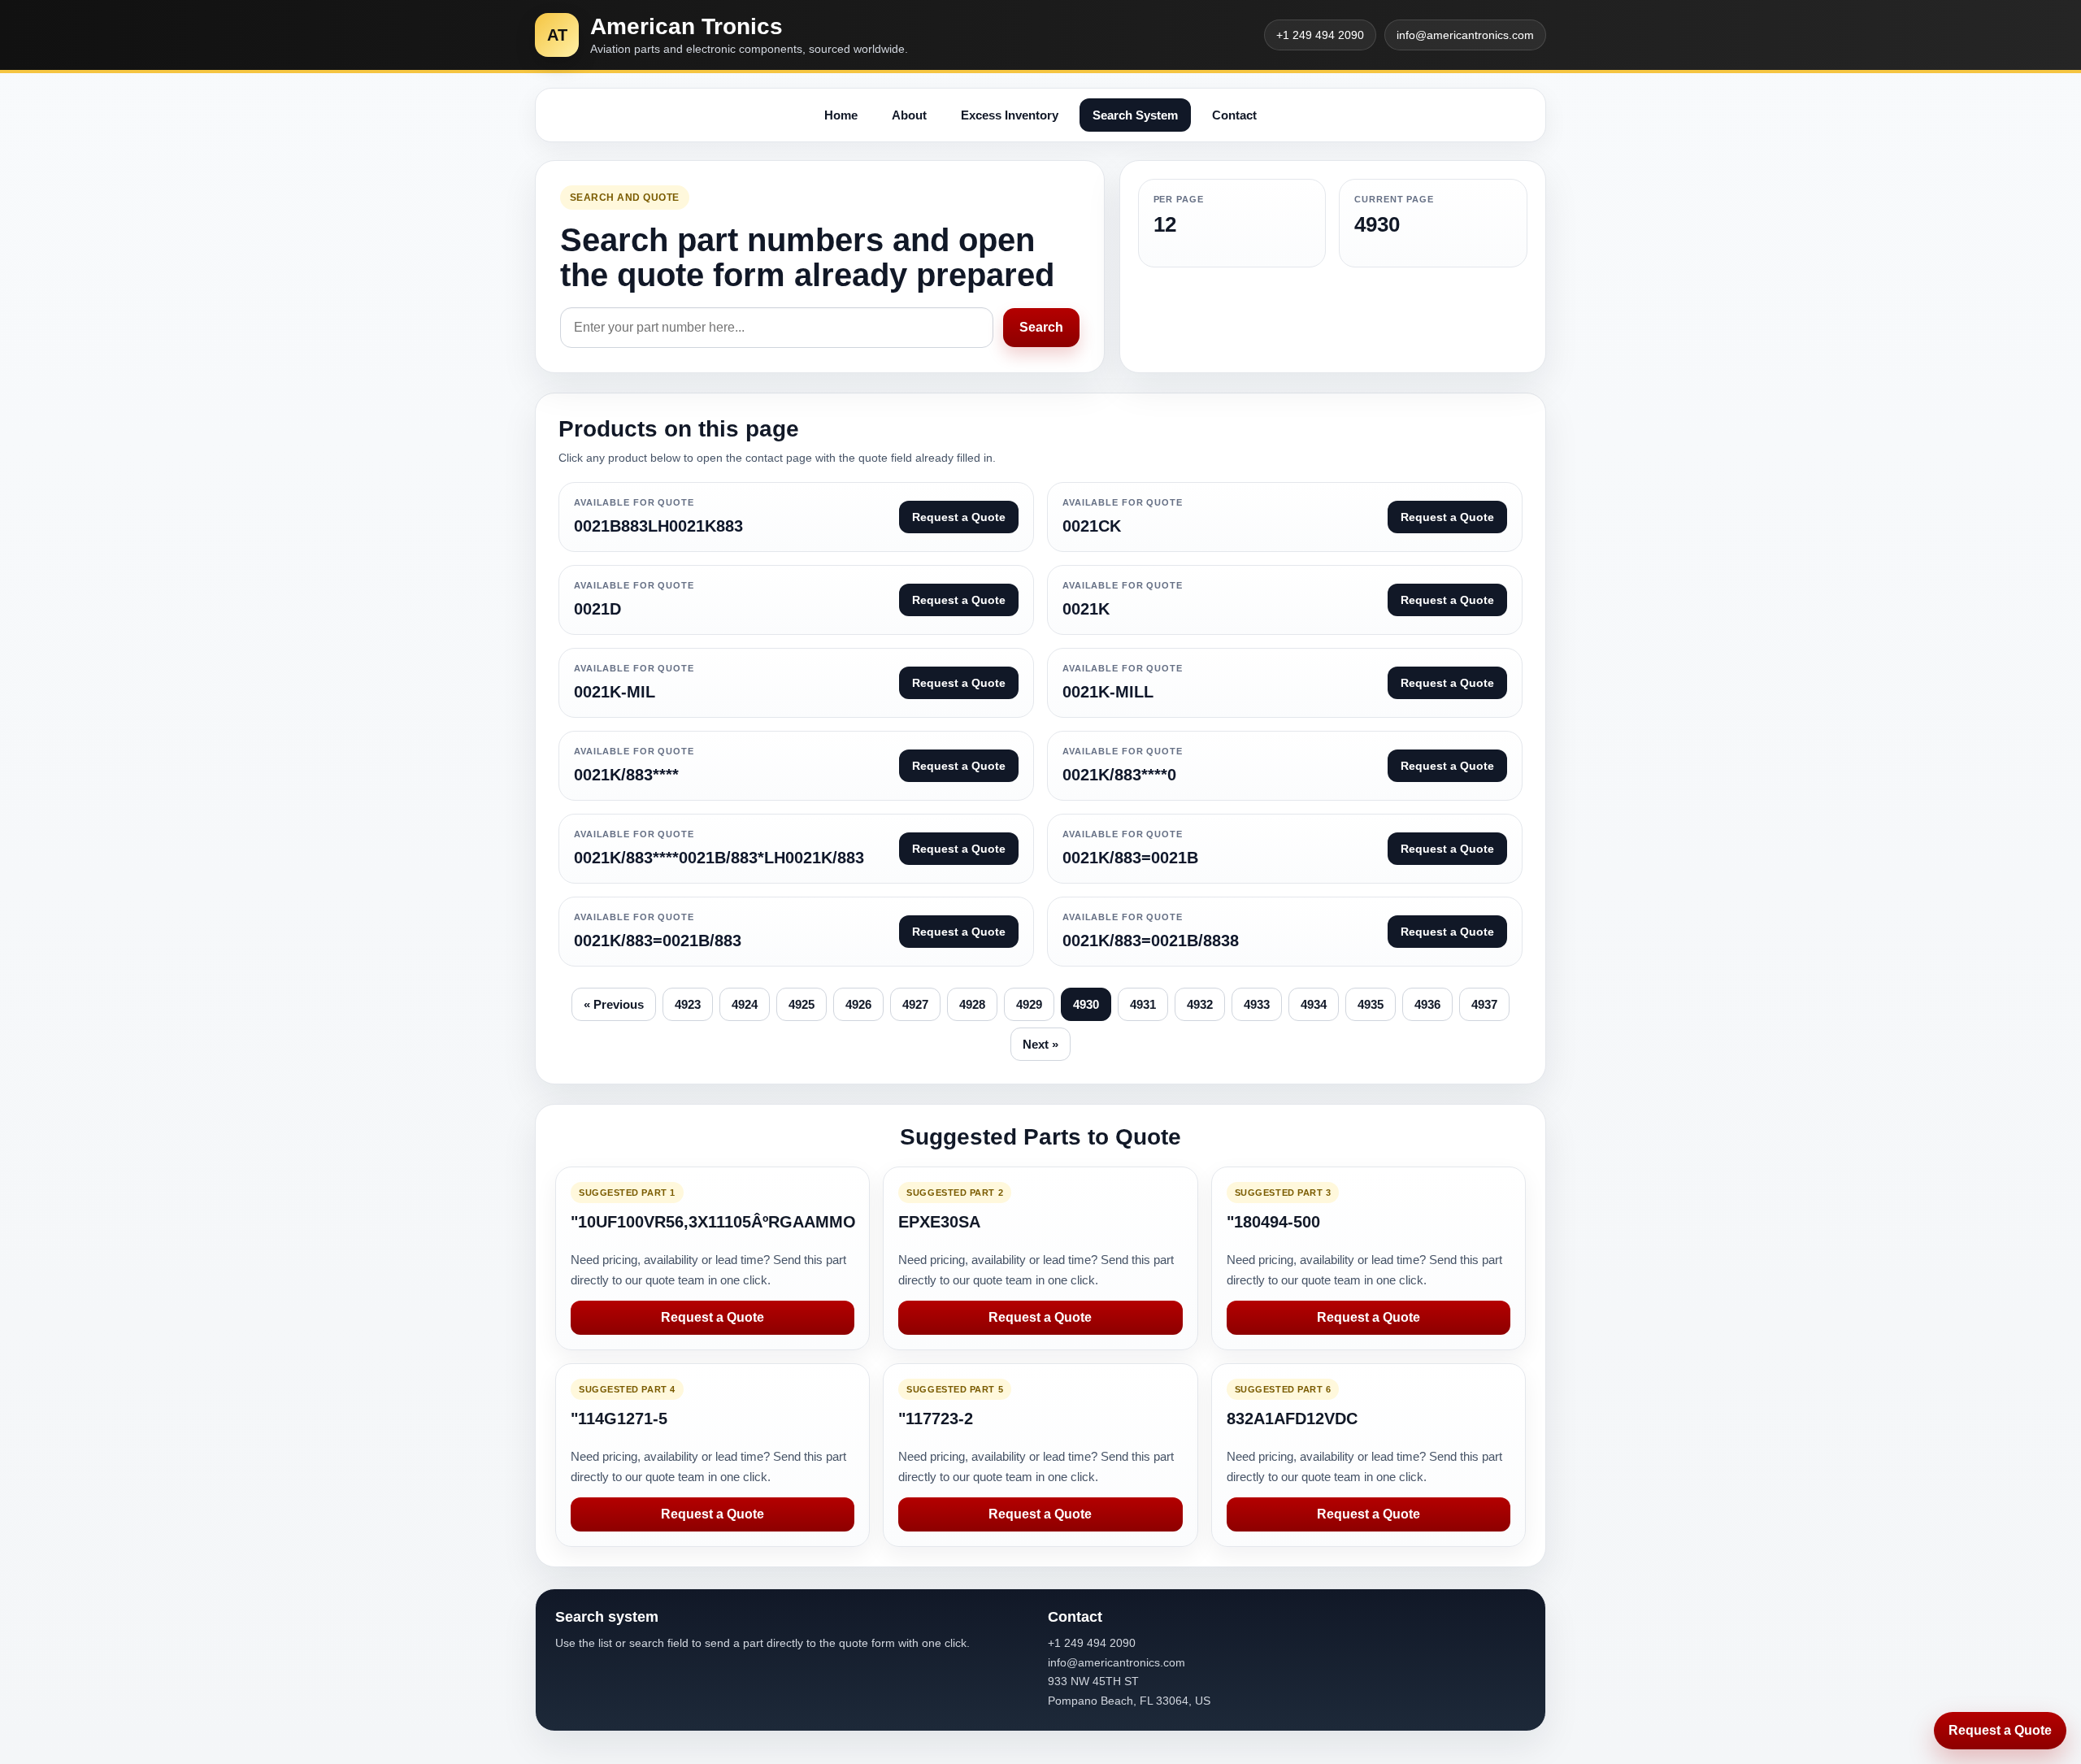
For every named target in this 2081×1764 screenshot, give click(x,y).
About (909, 115)
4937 (1484, 1004)
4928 (972, 1004)
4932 (1200, 1004)
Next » (1040, 1044)
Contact (1234, 115)
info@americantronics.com (1465, 35)
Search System (1135, 115)
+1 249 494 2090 (1320, 35)
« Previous (614, 1004)
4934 (1314, 1004)
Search (1041, 327)
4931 (1143, 1004)
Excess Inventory (1010, 115)
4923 (688, 1004)
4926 (858, 1004)
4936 (1427, 1004)
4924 (745, 1004)
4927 (915, 1004)
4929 (1029, 1004)
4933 (1257, 1004)
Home (841, 115)
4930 (1086, 1004)
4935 (1371, 1004)
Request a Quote (712, 1317)
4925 (802, 1004)
